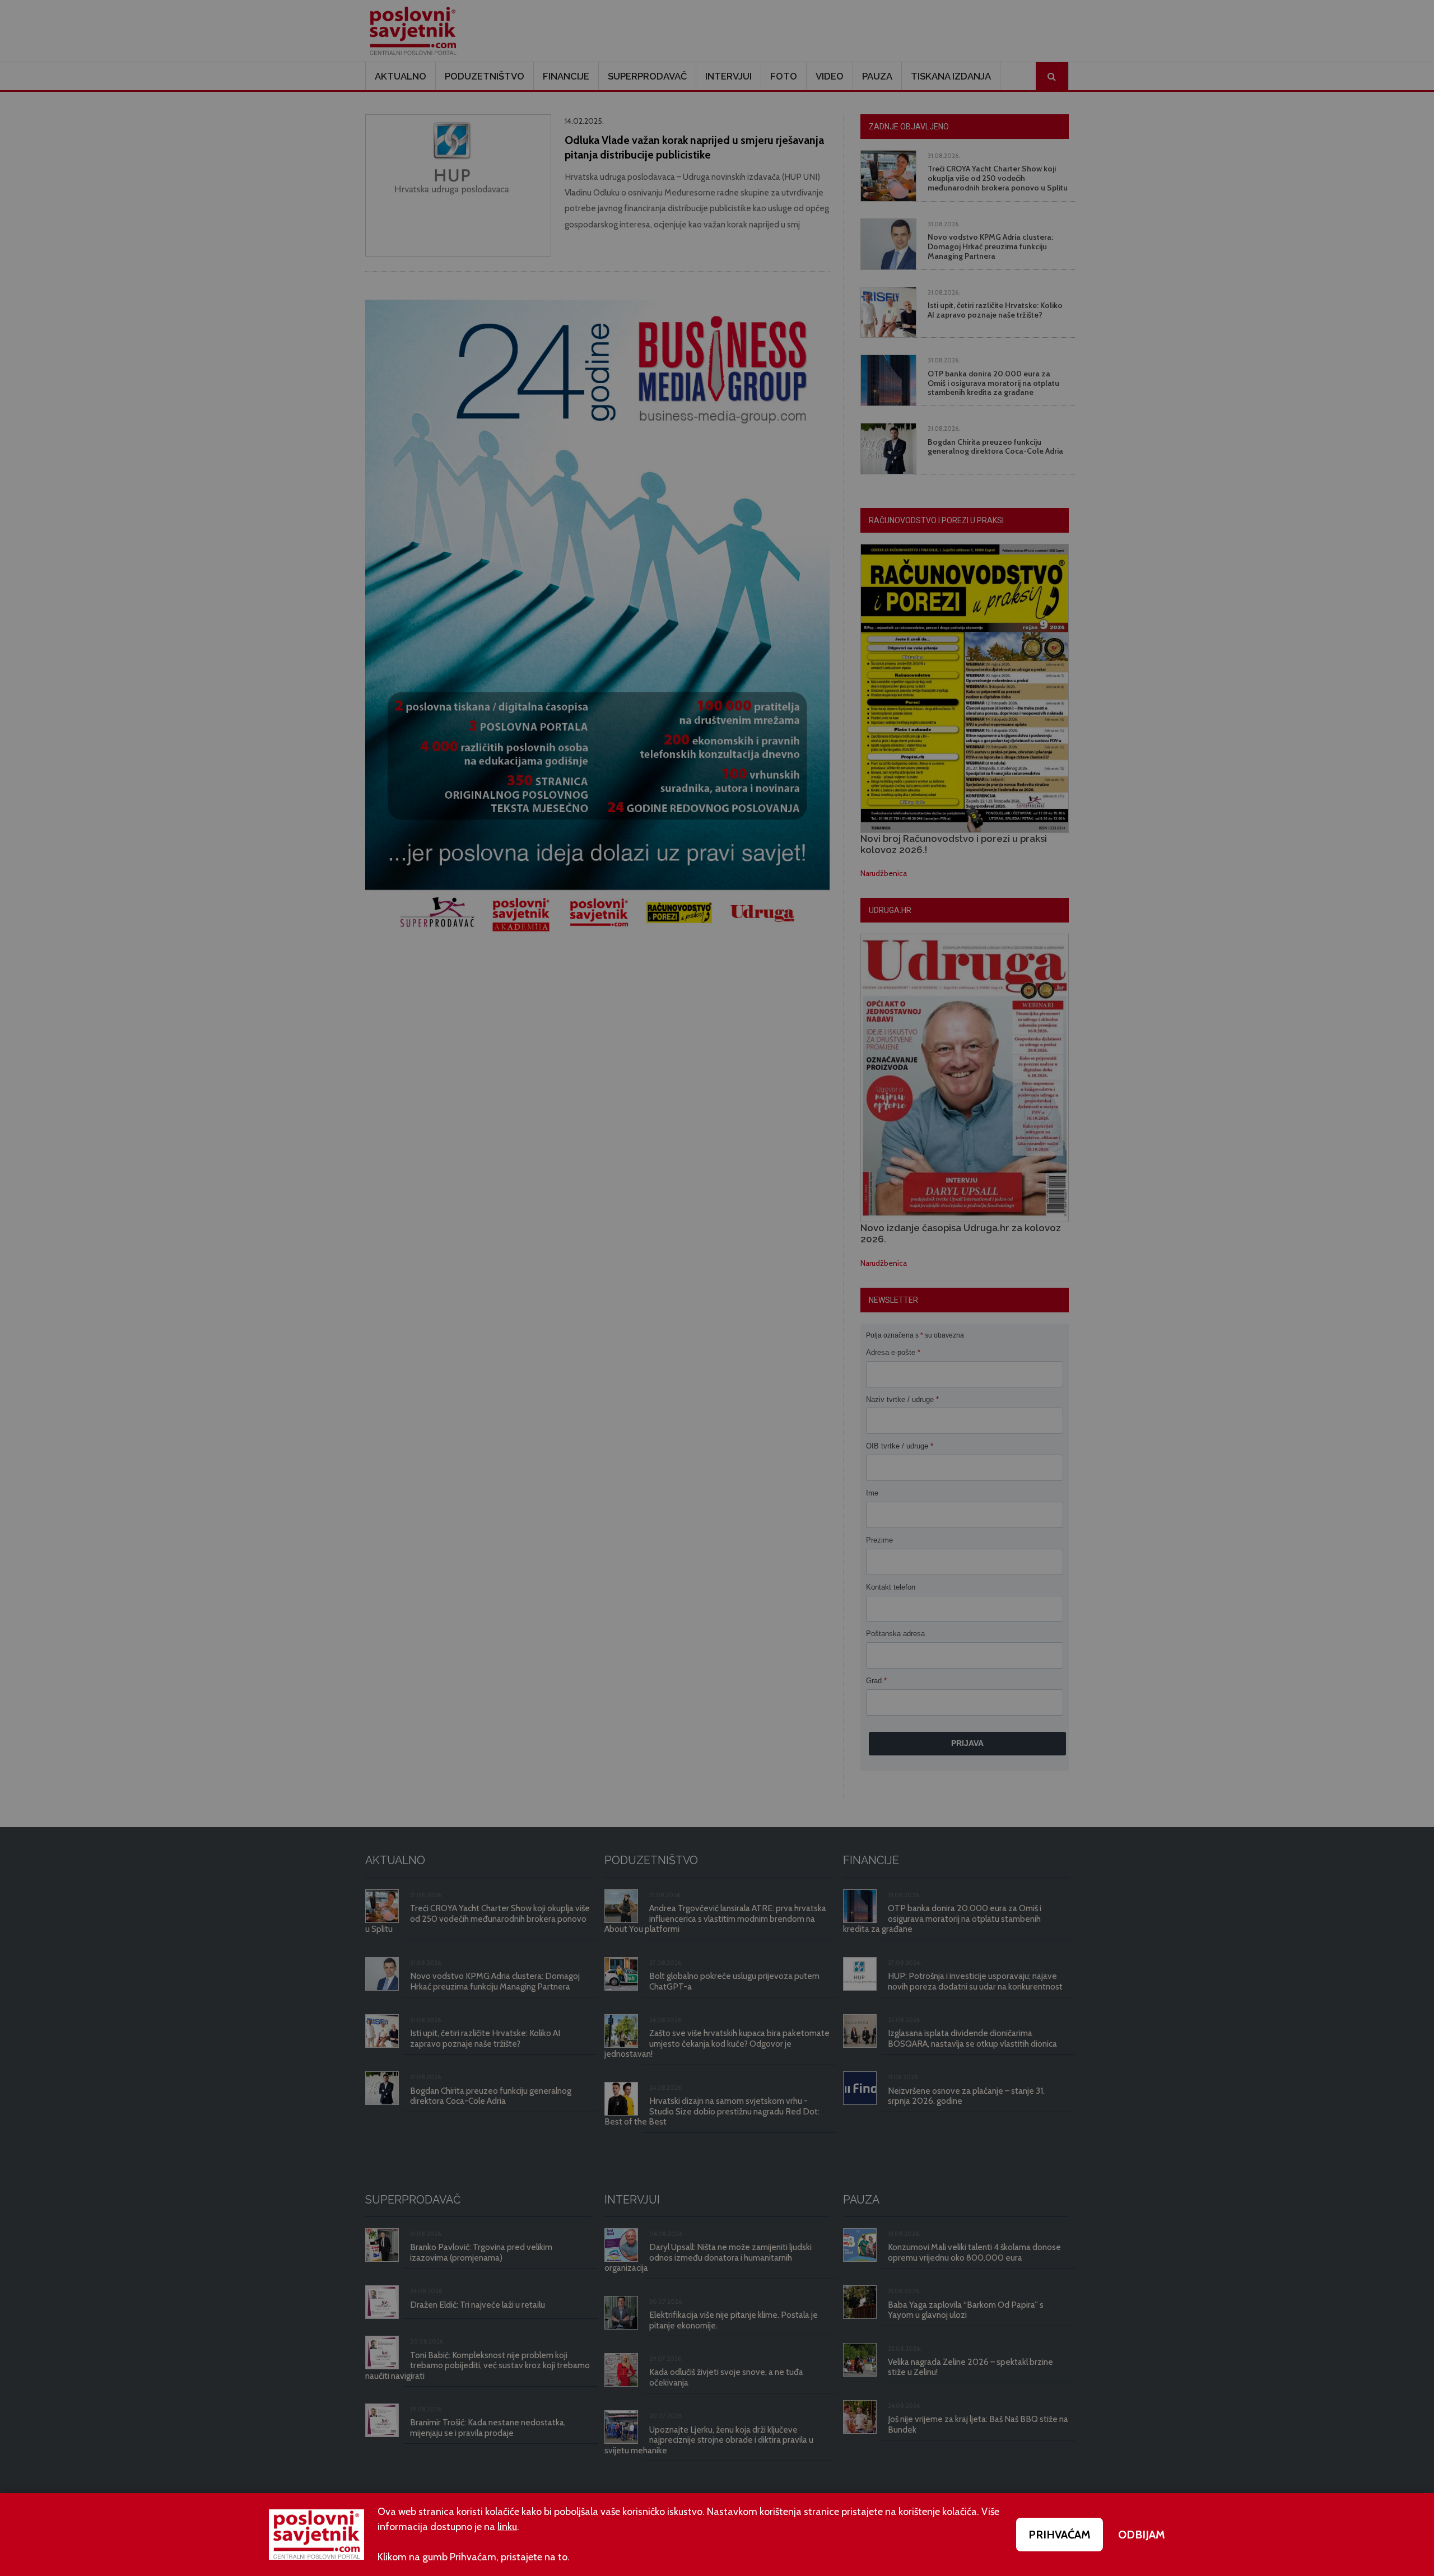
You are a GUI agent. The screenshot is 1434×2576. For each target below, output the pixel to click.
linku (507, 2527)
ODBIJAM (1142, 2535)
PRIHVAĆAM (1060, 2535)
